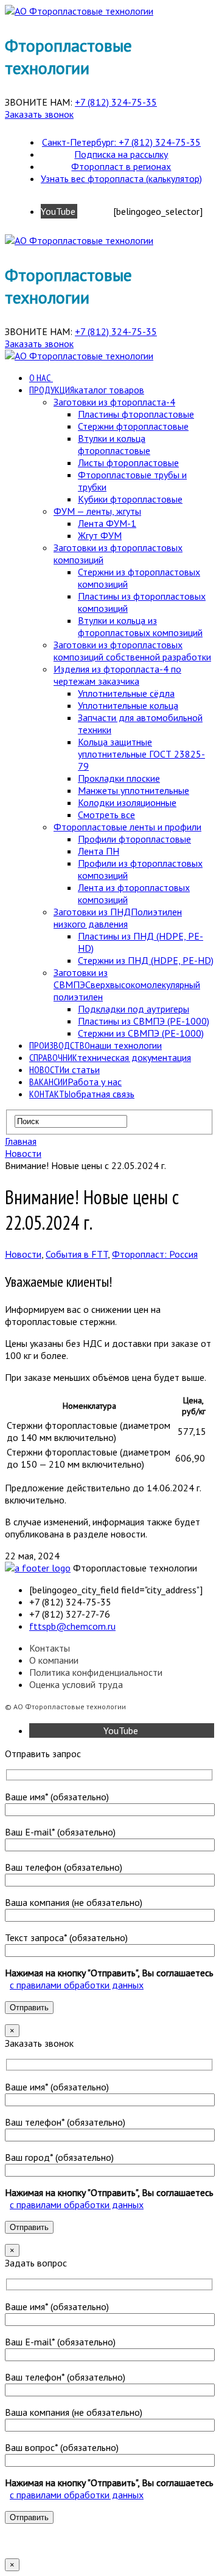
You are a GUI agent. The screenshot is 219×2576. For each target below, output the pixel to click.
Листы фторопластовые (128, 463)
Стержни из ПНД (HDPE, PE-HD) (146, 960)
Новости (23, 1254)
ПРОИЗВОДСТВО (96, 1045)
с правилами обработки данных (77, 1985)
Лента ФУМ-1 (107, 523)
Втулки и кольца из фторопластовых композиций (140, 626)
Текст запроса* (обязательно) (66, 1937)
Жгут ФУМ (100, 535)
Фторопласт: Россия (155, 1254)
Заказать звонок (39, 114)
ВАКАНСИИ (75, 1082)
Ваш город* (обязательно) (59, 2157)
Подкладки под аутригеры (134, 1009)
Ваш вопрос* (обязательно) (62, 2447)
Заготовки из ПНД (118, 918)
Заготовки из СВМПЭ (127, 985)
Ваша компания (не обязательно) (74, 1902)
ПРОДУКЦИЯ (87, 390)
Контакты (50, 1648)
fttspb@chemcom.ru (72, 1626)
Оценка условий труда (76, 1684)
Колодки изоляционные (127, 802)
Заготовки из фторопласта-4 (114, 402)
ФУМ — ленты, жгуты (97, 511)
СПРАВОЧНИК (110, 1057)
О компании (54, 1660)
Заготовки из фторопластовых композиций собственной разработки (132, 651)
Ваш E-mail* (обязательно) (60, 1832)
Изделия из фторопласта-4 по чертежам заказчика (117, 675)
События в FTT (77, 1254)
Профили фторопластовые (134, 839)
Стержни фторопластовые (133, 426)
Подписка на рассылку (121, 154)
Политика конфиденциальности (96, 1672)
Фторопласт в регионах (121, 166)
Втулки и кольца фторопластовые (114, 444)
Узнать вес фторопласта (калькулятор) (121, 178)
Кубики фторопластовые (130, 499)
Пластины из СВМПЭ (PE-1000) (144, 1021)
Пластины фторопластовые (136, 414)
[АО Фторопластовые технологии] (79, 11)
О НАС (40, 378)
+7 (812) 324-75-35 (116, 102)
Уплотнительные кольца (128, 705)
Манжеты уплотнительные (134, 790)
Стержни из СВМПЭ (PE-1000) (141, 1033)
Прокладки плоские (119, 778)
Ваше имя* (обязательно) (57, 1797)
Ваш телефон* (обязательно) (65, 2122)
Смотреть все (106, 815)
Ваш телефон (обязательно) (64, 1867)
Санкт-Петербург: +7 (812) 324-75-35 (121, 142)
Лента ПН (99, 851)
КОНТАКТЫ (82, 1094)
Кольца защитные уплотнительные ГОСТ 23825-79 (141, 754)
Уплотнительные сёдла (126, 693)
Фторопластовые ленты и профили (127, 827)
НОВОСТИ (64, 1069)
